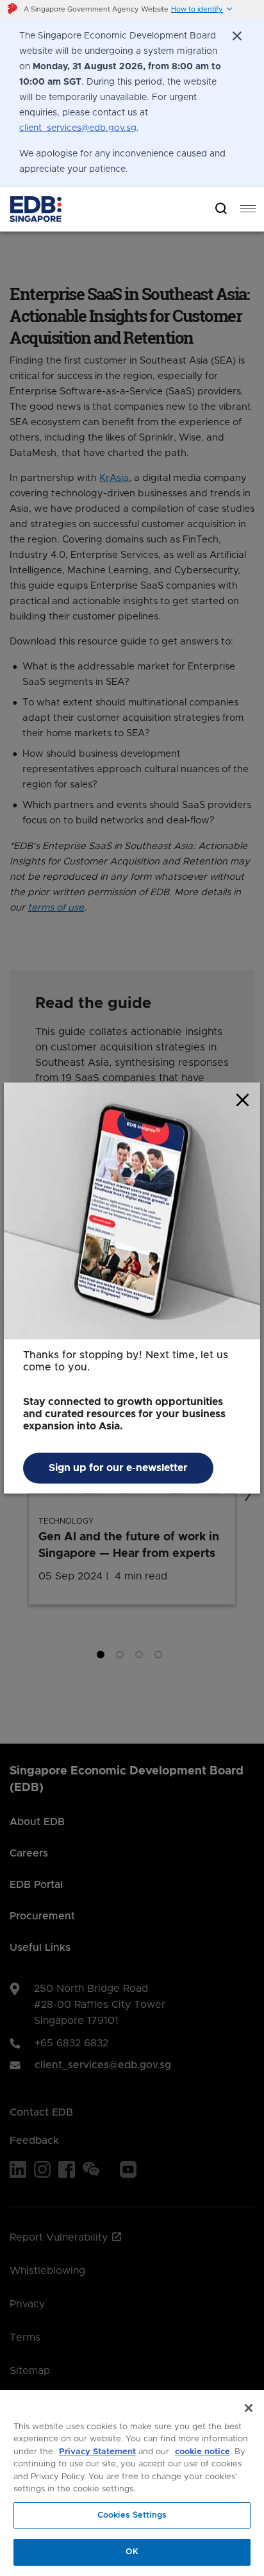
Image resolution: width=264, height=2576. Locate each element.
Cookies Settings (132, 2515)
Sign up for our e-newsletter (118, 1468)
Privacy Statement (97, 2452)
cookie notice (202, 2452)
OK (132, 2552)
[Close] (249, 2408)
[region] (132, 2483)
